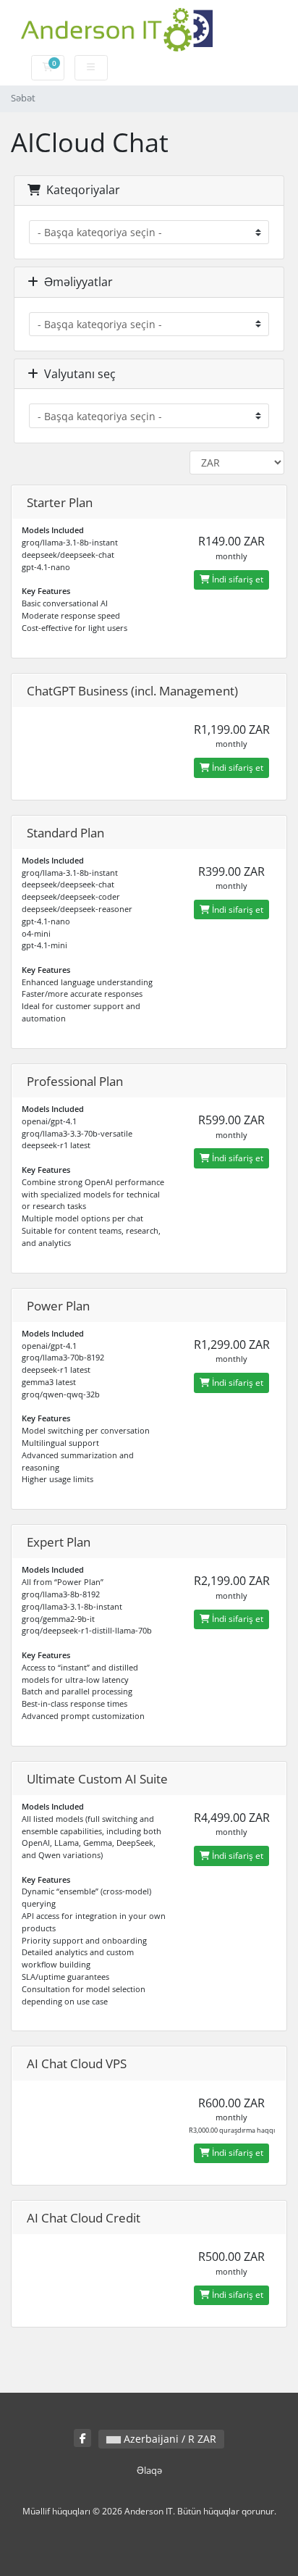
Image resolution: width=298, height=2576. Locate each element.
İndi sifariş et (237, 579)
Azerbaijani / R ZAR (169, 2439)
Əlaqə (149, 2471)
